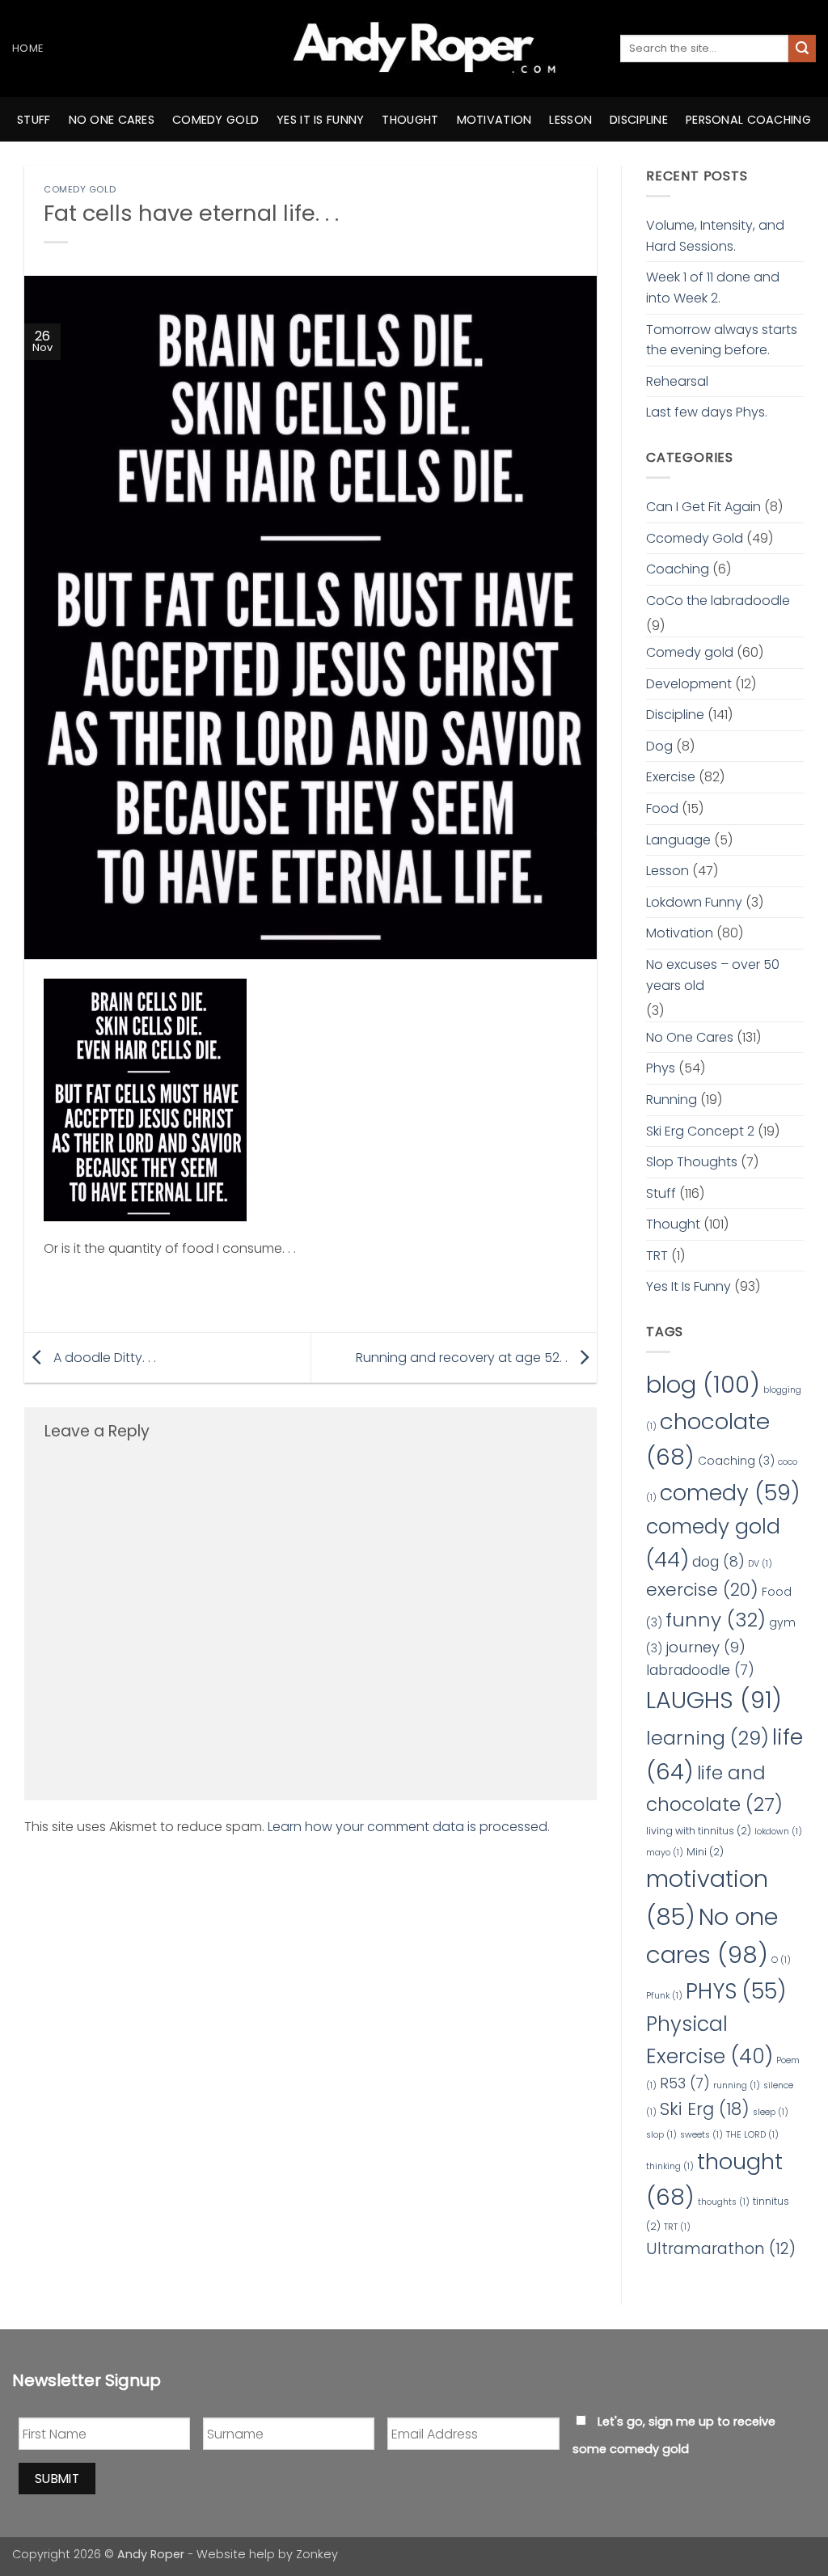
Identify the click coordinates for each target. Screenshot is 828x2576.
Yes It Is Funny (689, 1286)
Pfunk (664, 1996)
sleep (771, 2112)
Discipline (639, 120)
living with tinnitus (699, 1831)
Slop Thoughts (692, 1162)
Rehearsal (677, 381)
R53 (685, 2083)
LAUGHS (714, 1700)
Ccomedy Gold (695, 538)
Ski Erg (705, 2109)
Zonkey (317, 2554)
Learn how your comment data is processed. (409, 1827)
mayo (665, 1853)
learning (708, 1738)
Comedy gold (80, 189)
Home (27, 48)
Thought (673, 1224)
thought (410, 120)
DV (760, 1564)
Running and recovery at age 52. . (463, 1357)
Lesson (570, 120)
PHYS (736, 1991)
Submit (57, 2479)
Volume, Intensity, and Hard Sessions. (715, 236)
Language (678, 840)
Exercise (671, 777)
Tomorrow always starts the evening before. (722, 340)
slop (661, 2135)
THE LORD (752, 2135)
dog (718, 1561)
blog (703, 1384)
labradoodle (700, 1670)
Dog (659, 746)
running (737, 2085)
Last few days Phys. (707, 412)
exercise (702, 1590)
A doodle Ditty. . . (103, 1357)
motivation (494, 120)
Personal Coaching (748, 120)
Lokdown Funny (694, 902)
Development (689, 684)
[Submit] (802, 49)
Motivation (680, 933)
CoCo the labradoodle (718, 601)
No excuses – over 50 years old (713, 975)
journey (705, 1647)
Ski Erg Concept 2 (700, 1131)
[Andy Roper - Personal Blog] (414, 49)
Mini (705, 1852)
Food (662, 808)
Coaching (678, 569)
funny (716, 1620)
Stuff (34, 120)
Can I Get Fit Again (703, 507)
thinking (670, 2166)
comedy (730, 1493)
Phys (661, 1068)
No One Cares (690, 1037)
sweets (701, 2135)
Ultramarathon (721, 2248)
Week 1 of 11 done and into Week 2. (713, 288)
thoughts (724, 2202)
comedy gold (215, 120)
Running (672, 1100)
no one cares (112, 120)
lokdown (778, 1832)
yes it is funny (320, 120)
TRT (657, 1256)
